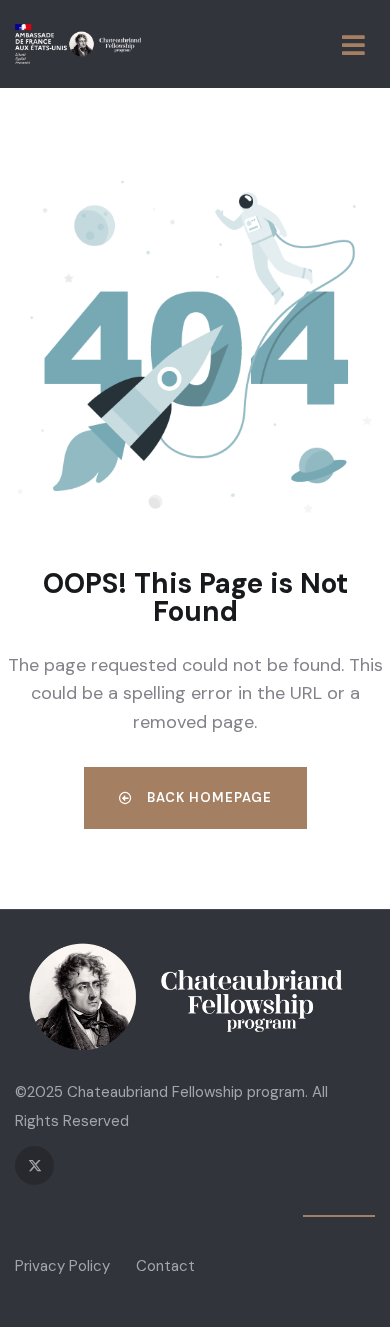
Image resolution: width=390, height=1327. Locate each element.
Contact (165, 1266)
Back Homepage (207, 797)
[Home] (78, 43)
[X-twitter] (34, 1165)
